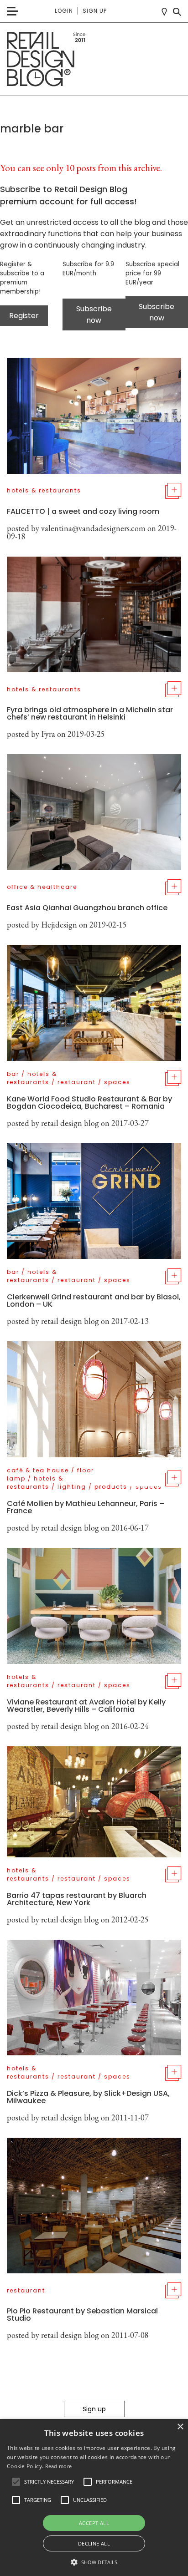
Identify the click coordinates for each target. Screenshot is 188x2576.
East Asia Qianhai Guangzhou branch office (87, 908)
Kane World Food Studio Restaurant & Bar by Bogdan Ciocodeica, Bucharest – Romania (89, 1103)
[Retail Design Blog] (94, 59)
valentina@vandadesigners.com (93, 528)
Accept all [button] (94, 2523)
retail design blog (70, 1123)
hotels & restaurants (44, 490)
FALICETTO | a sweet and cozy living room (83, 511)
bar (13, 1074)
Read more (59, 2466)
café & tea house (38, 1470)
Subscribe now (94, 314)
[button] (16, 2482)
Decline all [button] (94, 2543)
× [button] (180, 2427)
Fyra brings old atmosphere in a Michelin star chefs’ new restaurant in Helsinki (90, 713)
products (111, 1487)
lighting (72, 1487)
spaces (117, 1082)
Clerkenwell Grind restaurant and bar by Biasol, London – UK (94, 1301)
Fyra (48, 734)
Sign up (95, 11)
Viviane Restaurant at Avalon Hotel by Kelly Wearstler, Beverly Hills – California (86, 1706)
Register (24, 316)
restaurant (77, 1082)
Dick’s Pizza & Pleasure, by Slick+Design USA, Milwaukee (88, 2097)
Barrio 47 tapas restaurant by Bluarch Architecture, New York (77, 1899)
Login (64, 11)
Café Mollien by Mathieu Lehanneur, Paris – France (86, 1507)
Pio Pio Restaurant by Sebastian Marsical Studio (82, 2315)
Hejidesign (59, 925)
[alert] (94, 2497)
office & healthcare (42, 887)
